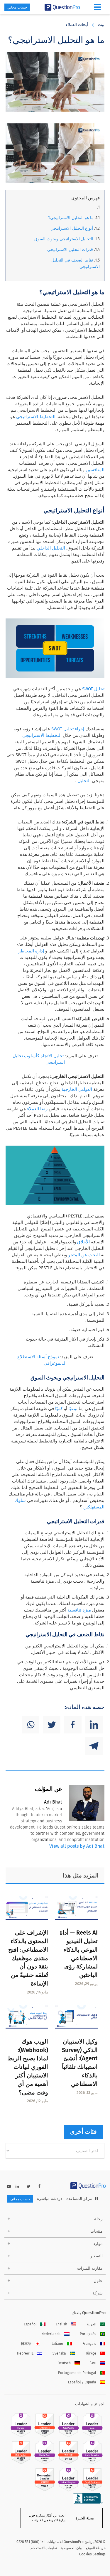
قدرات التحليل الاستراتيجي (71, 250)
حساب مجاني (17, 7)
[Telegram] (94, 1746)
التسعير (96, 2256)
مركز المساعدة (79, 2199)
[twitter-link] (29, 2187)
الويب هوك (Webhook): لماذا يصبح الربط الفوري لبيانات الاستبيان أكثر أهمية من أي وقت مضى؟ (28, 2067)
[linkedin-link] (17, 2187)
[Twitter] (52, 1725)
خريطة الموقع (96, 2548)
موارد (98, 2244)
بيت (101, 25)
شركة (98, 2293)
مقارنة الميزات (90, 2268)
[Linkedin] (94, 1725)
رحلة (98, 2219)
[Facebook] (73, 1725)
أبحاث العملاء (77, 25)
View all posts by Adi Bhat (77, 1846)
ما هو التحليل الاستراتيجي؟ (71, 218)
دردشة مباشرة (50, 2199)
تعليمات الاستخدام (44, 2548)
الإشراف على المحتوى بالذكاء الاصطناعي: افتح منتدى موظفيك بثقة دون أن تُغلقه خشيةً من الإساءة (28, 1958)
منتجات (97, 2231)
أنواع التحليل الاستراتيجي (72, 228)
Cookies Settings (92, 2554)
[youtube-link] (9, 2187)
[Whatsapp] (31, 1725)
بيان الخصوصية (71, 2548)
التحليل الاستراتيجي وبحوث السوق (64, 239)
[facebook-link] (39, 2187)
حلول (98, 2281)
